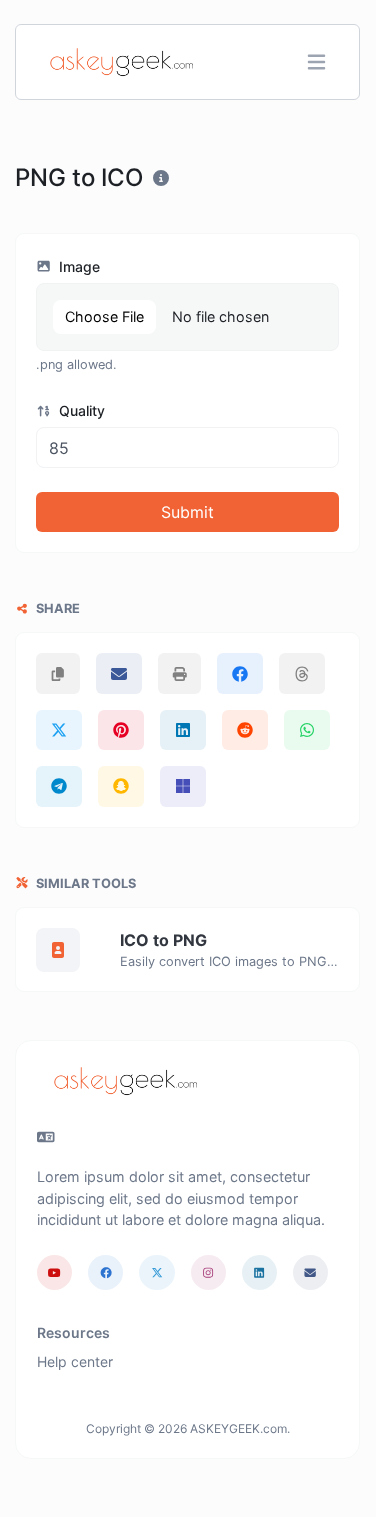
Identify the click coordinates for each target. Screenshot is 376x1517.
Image (77, 266)
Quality (80, 410)
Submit (187, 512)
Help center (75, 1361)
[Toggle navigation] (316, 62)
